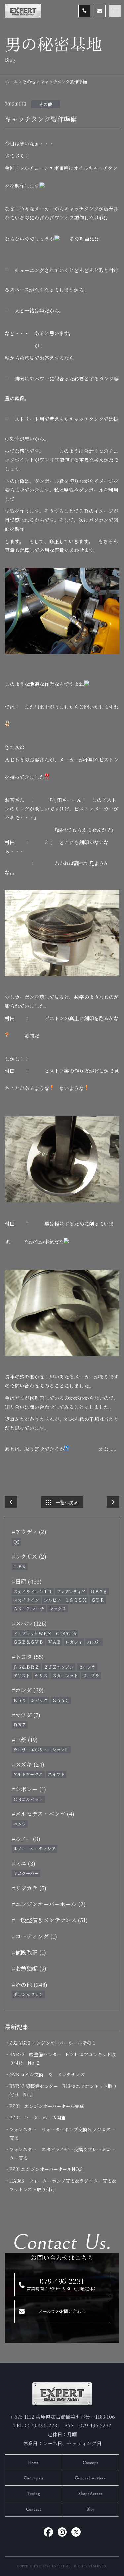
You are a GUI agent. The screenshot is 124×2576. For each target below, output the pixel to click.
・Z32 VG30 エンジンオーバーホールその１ (53, 2043)
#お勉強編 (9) (29, 1968)
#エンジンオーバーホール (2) (49, 1904)
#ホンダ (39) (28, 1690)
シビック (39, 1700)
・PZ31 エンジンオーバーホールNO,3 (46, 2169)
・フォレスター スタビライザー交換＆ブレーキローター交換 (62, 2153)
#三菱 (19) (25, 1740)
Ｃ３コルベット (28, 1799)
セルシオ (87, 1667)
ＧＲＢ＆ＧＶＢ (28, 1642)
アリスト (22, 1675)
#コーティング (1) (34, 1936)
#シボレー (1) (29, 1789)
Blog (90, 2509)
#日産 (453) (27, 1581)
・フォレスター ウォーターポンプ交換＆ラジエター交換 (62, 2134)
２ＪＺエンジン (59, 1667)
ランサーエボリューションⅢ (41, 1749)
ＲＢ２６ (99, 1591)
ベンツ (20, 1824)
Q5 (16, 1542)
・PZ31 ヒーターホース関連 (37, 2118)
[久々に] (11, 1502)
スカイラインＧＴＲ (33, 1591)
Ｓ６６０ (61, 1700)
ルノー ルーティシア (34, 1848)
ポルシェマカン (28, 1994)
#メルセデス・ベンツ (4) (43, 1814)
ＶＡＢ (54, 1642)
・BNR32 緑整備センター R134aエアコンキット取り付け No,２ (62, 2058)
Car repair (34, 2478)
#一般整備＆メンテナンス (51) (50, 1920)
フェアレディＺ (71, 1591)
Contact (34, 2509)
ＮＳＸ (20, 1700)
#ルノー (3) (26, 1838)
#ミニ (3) (23, 1863)
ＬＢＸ (20, 1567)
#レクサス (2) (29, 1556)
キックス (58, 1609)
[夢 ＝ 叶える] (113, 1502)
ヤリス (41, 1675)
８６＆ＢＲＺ (26, 1667)
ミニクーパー (26, 1873)
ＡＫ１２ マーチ (29, 1609)
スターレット (65, 1675)
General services (90, 2478)
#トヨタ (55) (28, 1657)
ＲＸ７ (20, 1725)
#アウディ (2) (29, 1531)
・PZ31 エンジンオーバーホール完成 (47, 2106)
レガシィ (74, 1642)
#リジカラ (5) (29, 1888)
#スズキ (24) (28, 1764)
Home (34, 2463)
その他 (45, 104)
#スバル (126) (29, 1623)
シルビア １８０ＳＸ (65, 1600)
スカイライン (26, 1600)
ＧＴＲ (98, 1600)
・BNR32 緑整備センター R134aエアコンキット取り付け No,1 (63, 2090)
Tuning (34, 2494)
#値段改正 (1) (29, 1952)
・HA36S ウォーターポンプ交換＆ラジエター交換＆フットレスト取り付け (63, 2185)
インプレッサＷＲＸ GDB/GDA (45, 1633)
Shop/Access (91, 2494)
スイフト (56, 1774)
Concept (90, 2463)
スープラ (91, 1675)
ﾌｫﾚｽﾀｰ (94, 1642)
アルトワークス (28, 1774)
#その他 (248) (29, 1984)
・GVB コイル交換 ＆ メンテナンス (47, 2074)
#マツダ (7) (26, 1715)
